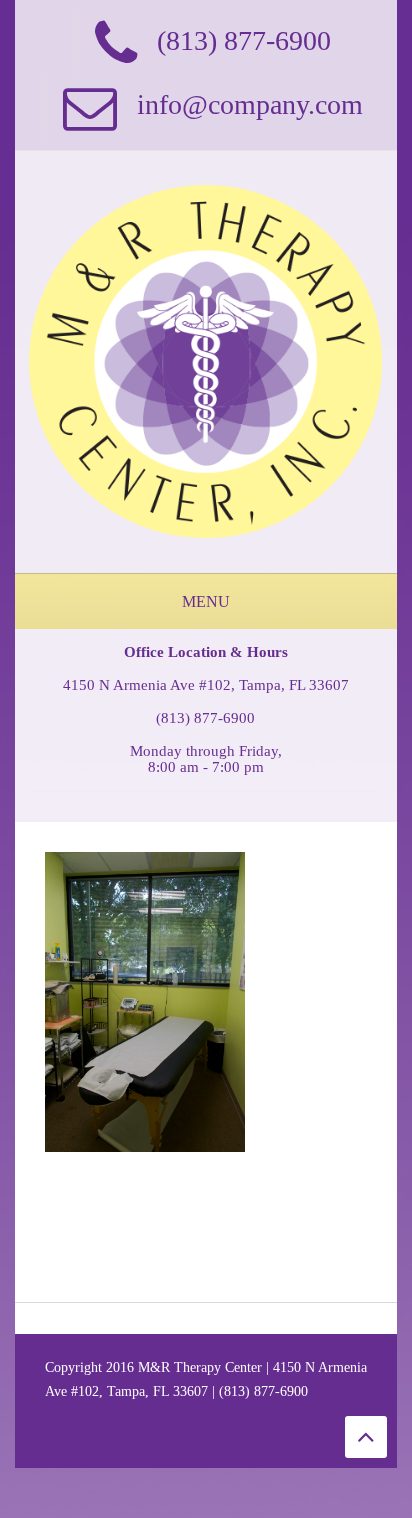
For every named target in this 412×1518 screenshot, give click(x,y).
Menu (206, 601)
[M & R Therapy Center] (206, 360)
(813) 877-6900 (205, 718)
